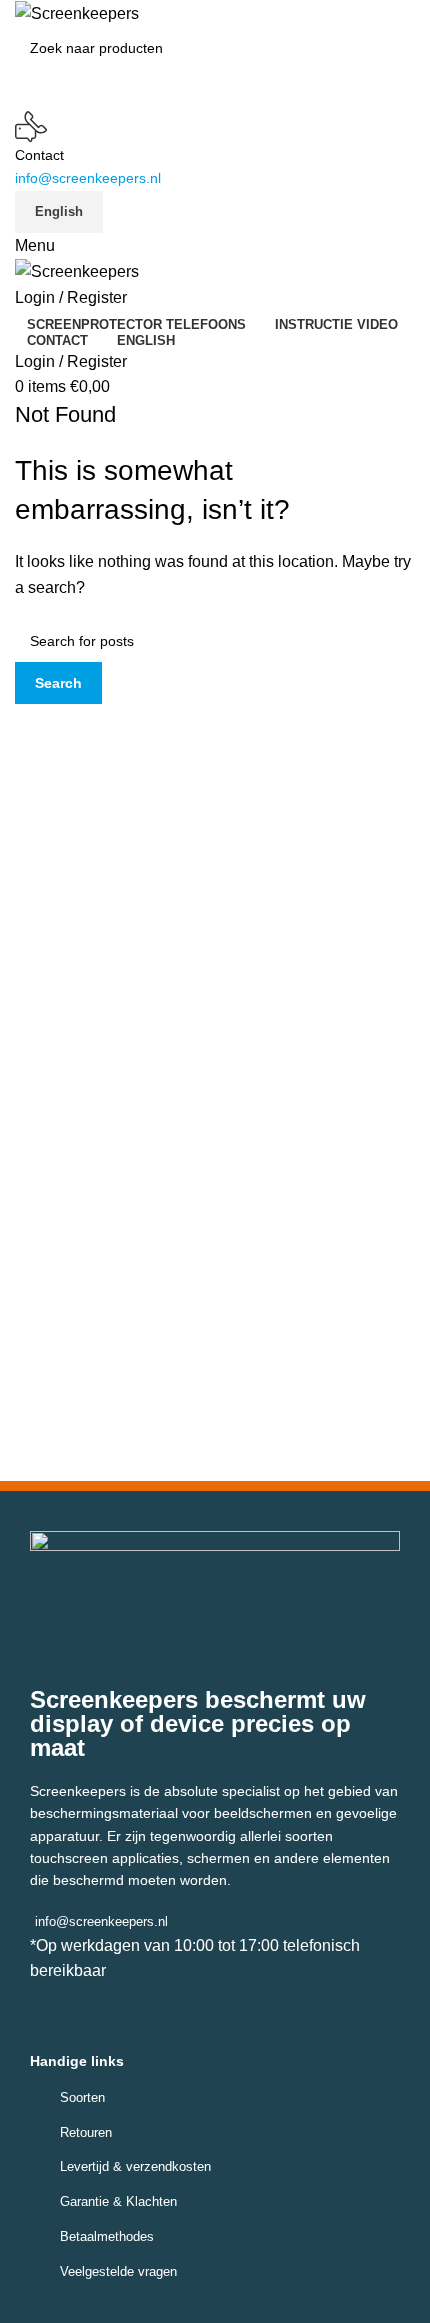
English (59, 211)
